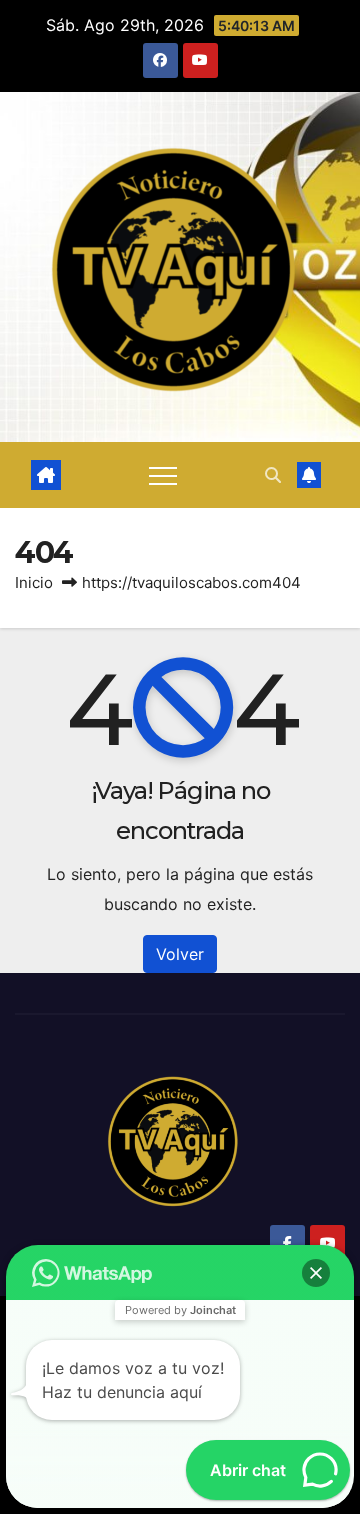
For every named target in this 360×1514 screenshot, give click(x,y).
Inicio (34, 582)
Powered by (180, 1310)
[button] (273, 475)
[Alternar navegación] (163, 475)
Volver (180, 954)
